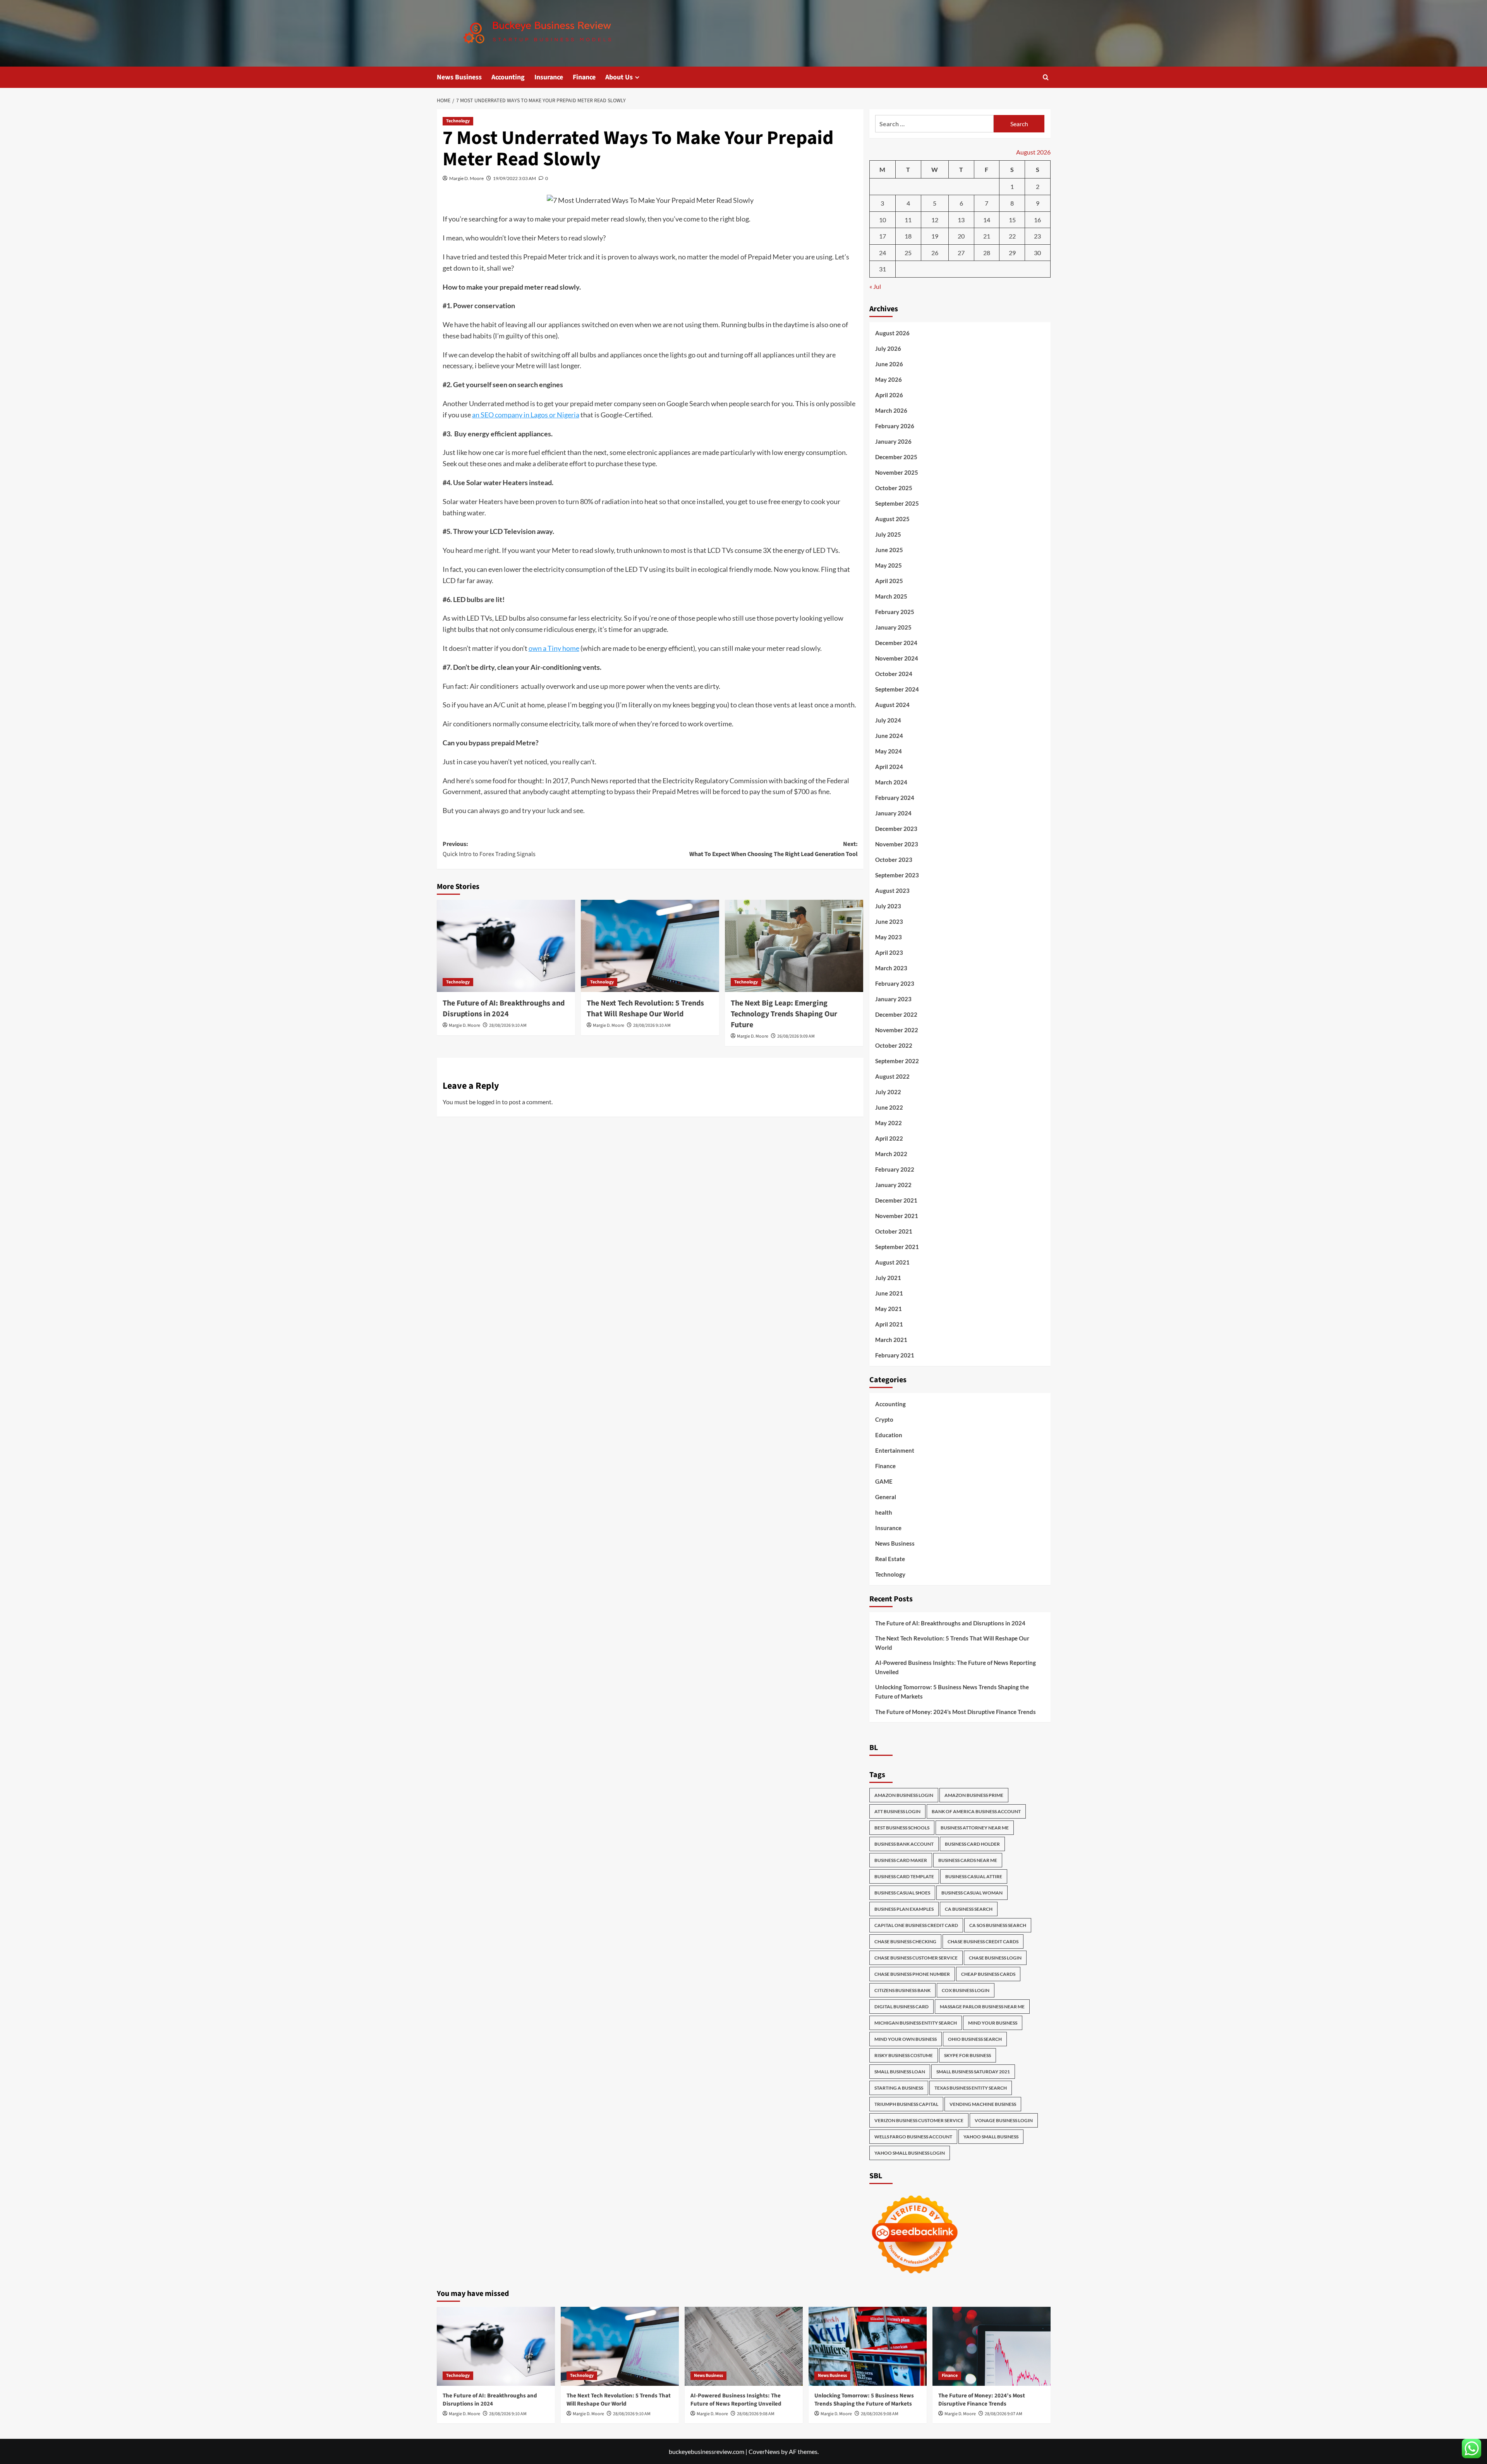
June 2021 (889, 1293)
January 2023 (893, 999)
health (884, 1512)
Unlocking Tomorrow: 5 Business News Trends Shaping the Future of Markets (952, 1692)
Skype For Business (968, 2055)
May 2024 (889, 751)
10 (883, 220)
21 (987, 236)
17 (883, 236)
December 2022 (896, 1014)
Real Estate (890, 1559)
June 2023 (889, 921)
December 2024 (896, 643)
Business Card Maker (901, 1860)
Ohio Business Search (975, 2039)
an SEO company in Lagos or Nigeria (526, 415)
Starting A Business (899, 2088)
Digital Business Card (901, 2007)
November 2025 (897, 472)
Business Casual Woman (972, 1893)
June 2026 (889, 364)
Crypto (884, 1419)
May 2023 (889, 937)
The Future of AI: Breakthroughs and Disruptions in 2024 (504, 1009)
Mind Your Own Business (906, 2039)
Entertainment (895, 1450)
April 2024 (889, 767)
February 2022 (895, 1169)
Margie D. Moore (466, 178)
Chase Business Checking (905, 1942)
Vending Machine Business (983, 2104)
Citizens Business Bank (902, 1990)
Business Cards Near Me (968, 1860)
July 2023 (888, 906)
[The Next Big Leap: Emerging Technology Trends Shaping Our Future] (794, 946)
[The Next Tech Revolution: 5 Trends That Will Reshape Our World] (650, 946)
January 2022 (893, 1185)
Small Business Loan (900, 2072)
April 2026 (889, 395)
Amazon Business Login (904, 1795)
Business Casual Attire (974, 1876)
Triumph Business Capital (906, 2104)
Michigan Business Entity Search (916, 2023)
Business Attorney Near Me (975, 1828)
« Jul (875, 286)
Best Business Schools (902, 1828)
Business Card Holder (972, 1844)
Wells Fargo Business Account (913, 2137)
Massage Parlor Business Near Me (982, 2007)
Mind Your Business (993, 2023)
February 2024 (895, 798)
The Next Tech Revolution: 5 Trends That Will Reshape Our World (645, 1009)
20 (961, 236)
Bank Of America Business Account (976, 1811)
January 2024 (893, 813)
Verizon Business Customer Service (919, 2120)
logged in (489, 1102)
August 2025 (892, 519)
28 (987, 253)
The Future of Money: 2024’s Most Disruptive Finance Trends (956, 1712)
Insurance (549, 77)
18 (908, 236)
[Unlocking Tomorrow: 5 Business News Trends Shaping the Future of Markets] (868, 2346)
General (886, 1497)
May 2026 (889, 379)
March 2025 (891, 596)
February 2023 (895, 983)
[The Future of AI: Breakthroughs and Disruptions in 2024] (506, 946)
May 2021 (889, 1309)
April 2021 (889, 1324)
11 (908, 220)
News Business (459, 77)
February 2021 (895, 1355)
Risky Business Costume (904, 2055)
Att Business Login (897, 1811)
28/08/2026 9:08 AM (756, 2414)
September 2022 (897, 1061)
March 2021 (891, 1340)
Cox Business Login (966, 1990)
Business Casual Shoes (902, 1893)
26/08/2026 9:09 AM (796, 1036)
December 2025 (896, 457)
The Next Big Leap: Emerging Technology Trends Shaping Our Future (784, 1014)
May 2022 (889, 1123)
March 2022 (891, 1154)
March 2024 (891, 782)
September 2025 (897, 503)
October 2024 (894, 674)
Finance (584, 77)
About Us (619, 77)
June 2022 (889, 1107)
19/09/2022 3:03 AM (514, 178)
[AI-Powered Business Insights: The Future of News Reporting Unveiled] (744, 2346)
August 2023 (892, 891)
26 (935, 253)
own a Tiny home (554, 648)
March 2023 (891, 968)
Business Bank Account (904, 1844)
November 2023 (897, 844)
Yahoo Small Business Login (910, 2153)
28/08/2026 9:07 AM (1004, 2414)
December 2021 (896, 1200)
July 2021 (888, 1278)
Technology (458, 121)
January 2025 (893, 627)
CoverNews (764, 2451)
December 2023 (896, 829)
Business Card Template (904, 1876)
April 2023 (889, 952)
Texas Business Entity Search (971, 2088)
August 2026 (892, 333)
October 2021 (894, 1231)
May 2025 (889, 565)
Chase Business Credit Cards (983, 1942)
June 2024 (889, 736)
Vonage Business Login (1004, 2120)
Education (889, 1435)
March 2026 (891, 410)
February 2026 (895, 426)
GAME (884, 1481)
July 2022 (888, 1092)
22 (1012, 236)
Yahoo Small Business (991, 2137)
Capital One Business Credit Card (916, 1925)
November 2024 (897, 658)
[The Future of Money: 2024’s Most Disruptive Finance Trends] (992, 2346)
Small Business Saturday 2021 (973, 2072)
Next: (774, 849)
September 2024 (897, 689)
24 (883, 253)
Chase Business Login (995, 1958)
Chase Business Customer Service (916, 1958)
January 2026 (893, 441)
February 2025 (895, 612)
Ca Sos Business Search (998, 1925)
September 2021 (897, 1247)
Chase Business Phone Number (912, 1974)
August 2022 (892, 1076)
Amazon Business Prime (974, 1795)
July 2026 (888, 348)
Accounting (508, 77)
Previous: (489, 849)
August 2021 (892, 1262)
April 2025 (889, 581)
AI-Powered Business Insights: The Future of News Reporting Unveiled (956, 1667)
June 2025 (889, 550)
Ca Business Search (969, 1909)
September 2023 (897, 875)
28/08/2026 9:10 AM (508, 1025)
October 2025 (894, 488)
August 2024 (892, 705)
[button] (1046, 77)
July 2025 (888, 534)
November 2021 (897, 1216)
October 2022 (894, 1045)
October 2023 (894, 860)
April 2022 (889, 1138)
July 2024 (888, 720)
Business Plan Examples (904, 1909)
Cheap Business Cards (988, 1974)
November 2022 (897, 1030)
